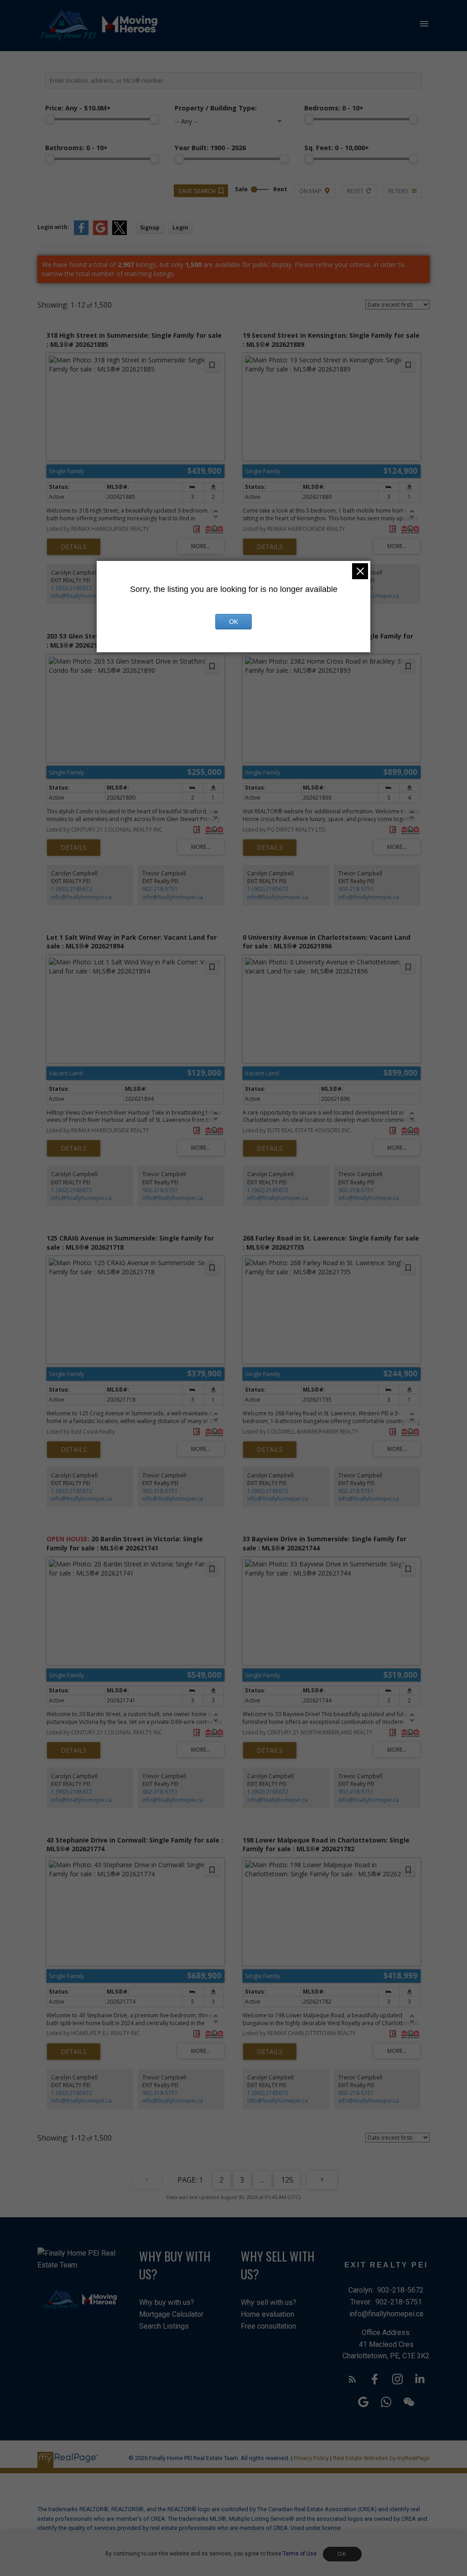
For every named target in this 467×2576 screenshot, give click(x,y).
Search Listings (164, 2326)
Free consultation (268, 2326)
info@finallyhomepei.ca (81, 596)
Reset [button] (355, 191)
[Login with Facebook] (81, 233)
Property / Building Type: (216, 108)
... (262, 2180)
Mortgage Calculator (171, 2314)
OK (342, 2554)
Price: (78, 108)
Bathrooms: (76, 148)
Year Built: (210, 148)
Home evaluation (267, 2314)
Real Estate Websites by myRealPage (381, 2458)
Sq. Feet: (337, 148)
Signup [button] (150, 228)
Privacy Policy (311, 2458)
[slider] (50, 119)
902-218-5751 (160, 889)
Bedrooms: (334, 108)
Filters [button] (398, 191)
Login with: (53, 227)
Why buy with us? (167, 2302)
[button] (352, 2379)
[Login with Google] (100, 233)
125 (287, 2180)
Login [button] (180, 228)
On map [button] (310, 191)
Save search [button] (197, 191)
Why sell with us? (269, 2302)
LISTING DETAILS (74, 547)
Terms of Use (300, 2554)
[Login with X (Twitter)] (119, 233)
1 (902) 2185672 (72, 588)
